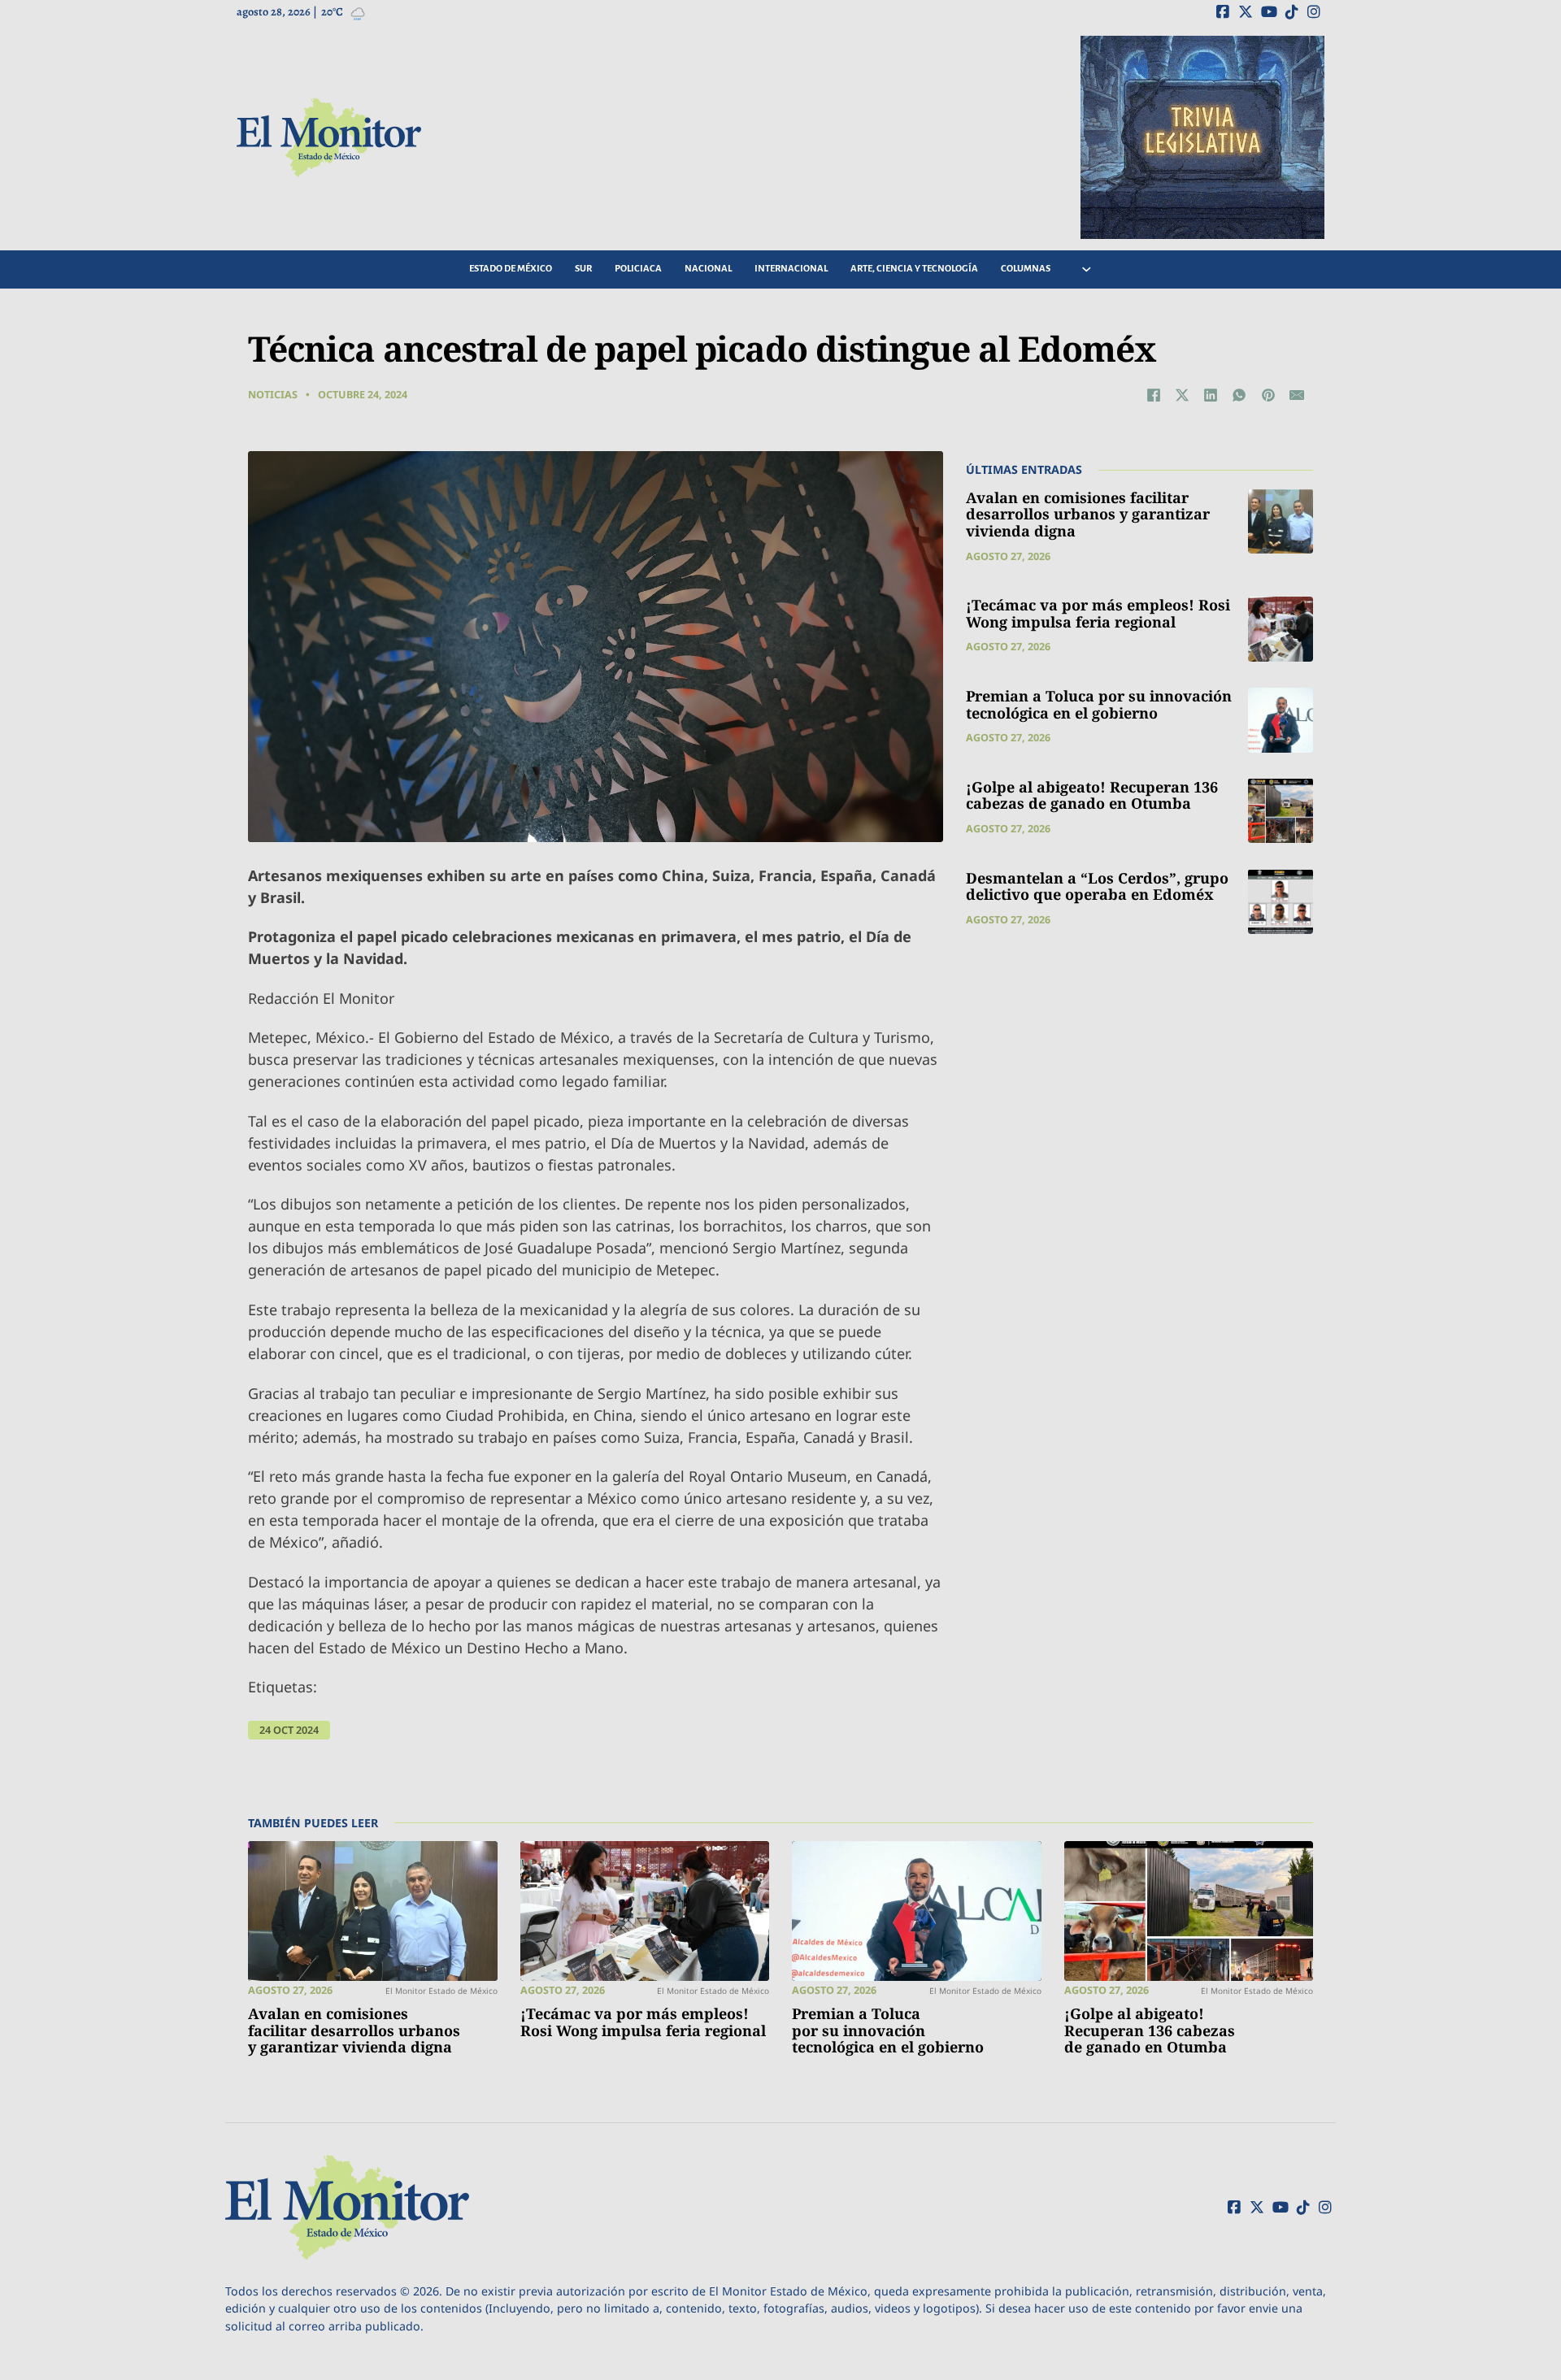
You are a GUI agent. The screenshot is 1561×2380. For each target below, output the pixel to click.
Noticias (273, 395)
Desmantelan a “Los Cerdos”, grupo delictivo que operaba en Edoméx (1097, 886)
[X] (1182, 395)
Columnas (1026, 269)
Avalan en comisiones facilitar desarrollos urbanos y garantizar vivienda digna (1088, 513)
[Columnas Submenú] (1087, 269)
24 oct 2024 (289, 1730)
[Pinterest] (1268, 395)
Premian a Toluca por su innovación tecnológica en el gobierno (1099, 704)
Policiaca (638, 269)
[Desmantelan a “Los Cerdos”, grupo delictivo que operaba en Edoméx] (1281, 901)
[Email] (1297, 395)
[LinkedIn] (1211, 395)
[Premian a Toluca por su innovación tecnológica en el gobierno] (1281, 720)
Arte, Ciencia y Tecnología (914, 269)
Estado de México (511, 269)
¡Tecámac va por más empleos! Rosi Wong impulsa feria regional (1098, 613)
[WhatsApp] (1239, 395)
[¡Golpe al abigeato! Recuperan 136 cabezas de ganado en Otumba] (1281, 810)
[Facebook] (1154, 395)
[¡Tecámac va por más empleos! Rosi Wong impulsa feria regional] (1281, 629)
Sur (583, 269)
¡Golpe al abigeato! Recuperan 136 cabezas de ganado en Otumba (1092, 795)
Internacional (791, 269)
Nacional (708, 269)
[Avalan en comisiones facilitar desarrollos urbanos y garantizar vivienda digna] (1281, 521)
